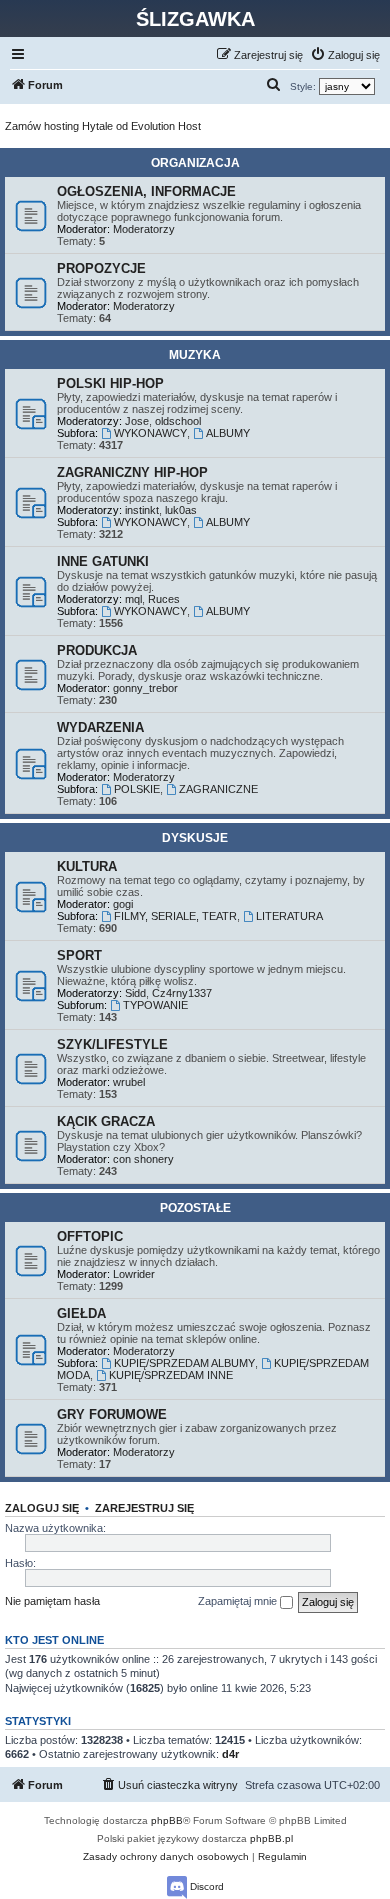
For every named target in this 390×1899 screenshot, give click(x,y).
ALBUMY (228, 433)
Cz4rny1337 (182, 993)
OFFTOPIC (90, 1236)
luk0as (181, 510)
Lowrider (134, 1274)
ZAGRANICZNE (218, 789)
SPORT (79, 955)
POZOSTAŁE (195, 1208)
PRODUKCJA (97, 650)
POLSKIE (137, 789)
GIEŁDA (81, 1313)
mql (133, 599)
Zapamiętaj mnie (239, 1601)
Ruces (164, 599)
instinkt (142, 510)
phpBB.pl (271, 1838)
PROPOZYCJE (101, 268)
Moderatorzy (144, 229)
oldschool (178, 421)
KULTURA (87, 866)
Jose (137, 421)
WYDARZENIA (100, 727)
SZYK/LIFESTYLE (112, 1044)
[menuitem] (345, 55)
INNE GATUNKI (103, 561)
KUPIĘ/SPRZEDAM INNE (171, 1375)
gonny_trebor (145, 688)
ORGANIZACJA (195, 163)
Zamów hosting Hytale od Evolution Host (103, 126)
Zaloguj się (42, 1508)
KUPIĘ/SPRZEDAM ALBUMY (184, 1363)
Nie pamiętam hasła (52, 1601)
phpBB (167, 1820)
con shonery (143, 1159)
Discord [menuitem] (205, 1886)
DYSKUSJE (195, 838)
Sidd (135, 993)
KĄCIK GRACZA (106, 1121)
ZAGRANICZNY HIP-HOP (132, 472)
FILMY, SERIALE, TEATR (175, 916)
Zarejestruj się (144, 1508)
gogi (123, 904)
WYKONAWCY (150, 433)
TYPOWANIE (155, 1005)
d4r (230, 1754)
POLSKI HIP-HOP (110, 383)
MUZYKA (195, 355)
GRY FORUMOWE (112, 1414)
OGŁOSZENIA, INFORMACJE (146, 191)
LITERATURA (289, 916)
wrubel (129, 1082)
